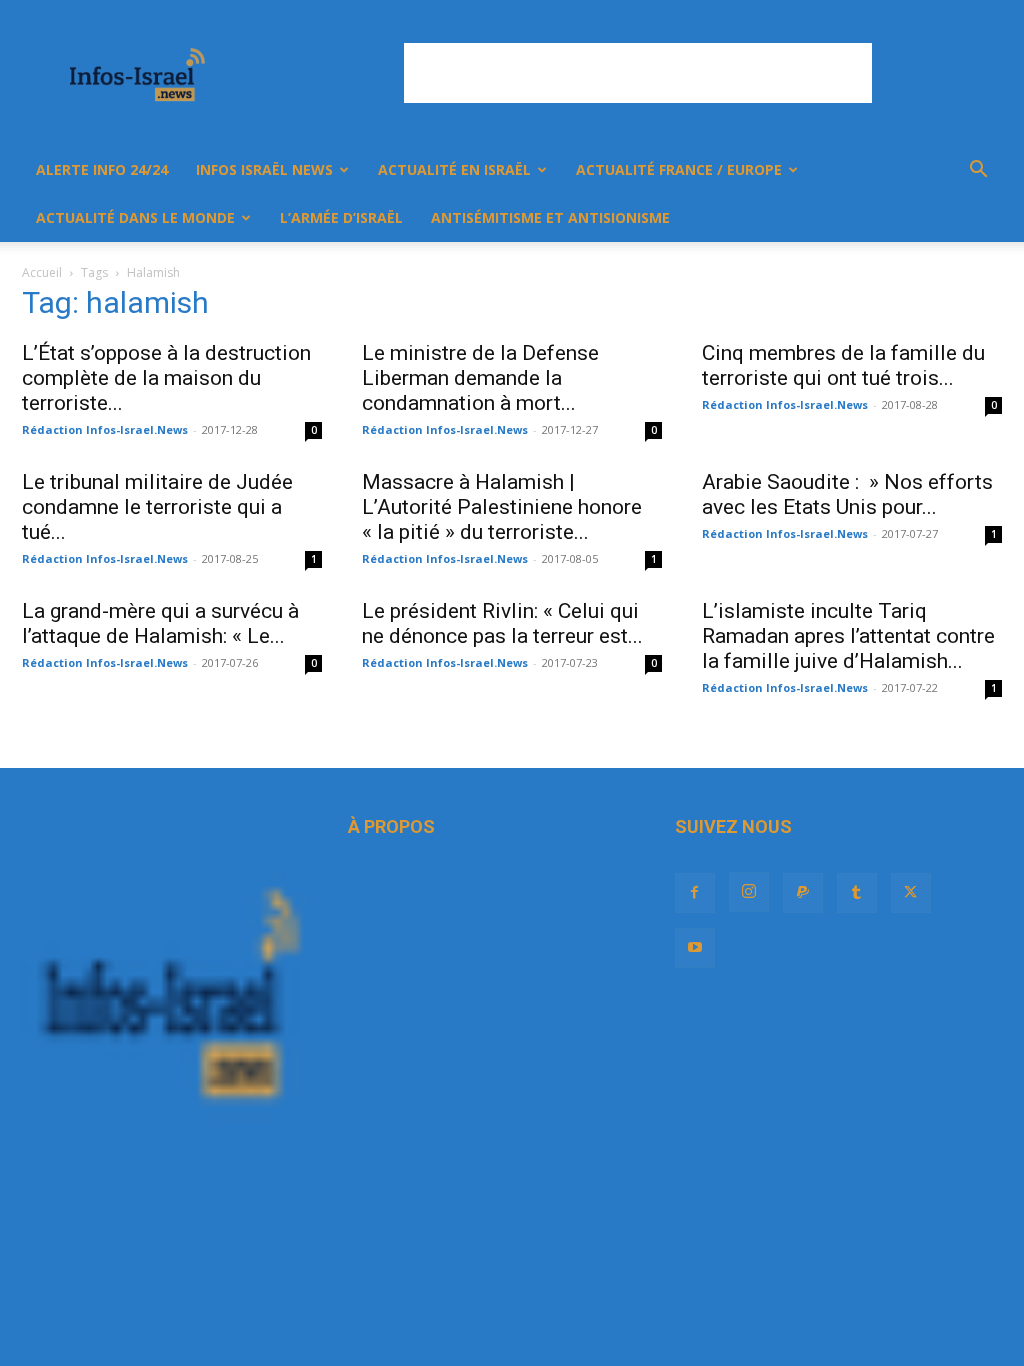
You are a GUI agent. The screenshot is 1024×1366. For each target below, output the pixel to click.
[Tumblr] (857, 893)
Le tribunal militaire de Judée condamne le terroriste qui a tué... (157, 507)
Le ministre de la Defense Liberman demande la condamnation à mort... (480, 378)
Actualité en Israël (454, 169)
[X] (911, 893)
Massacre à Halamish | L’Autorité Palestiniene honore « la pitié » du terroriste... (502, 507)
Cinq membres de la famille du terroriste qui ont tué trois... (843, 365)
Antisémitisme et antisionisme (550, 217)
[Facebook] (695, 893)
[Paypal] (803, 893)
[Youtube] (695, 948)
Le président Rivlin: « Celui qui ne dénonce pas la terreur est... (502, 623)
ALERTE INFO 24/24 (102, 169)
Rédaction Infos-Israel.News (105, 429)
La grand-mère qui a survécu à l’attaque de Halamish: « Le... (160, 623)
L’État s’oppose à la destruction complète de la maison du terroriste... (166, 378)
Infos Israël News (264, 169)
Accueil (42, 272)
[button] (978, 171)
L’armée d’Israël (341, 217)
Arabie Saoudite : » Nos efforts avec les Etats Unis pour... (847, 494)
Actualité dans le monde (135, 217)
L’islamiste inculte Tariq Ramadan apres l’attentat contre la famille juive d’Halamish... (848, 636)
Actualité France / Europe (679, 169)
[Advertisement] (638, 73)
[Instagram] (749, 892)
